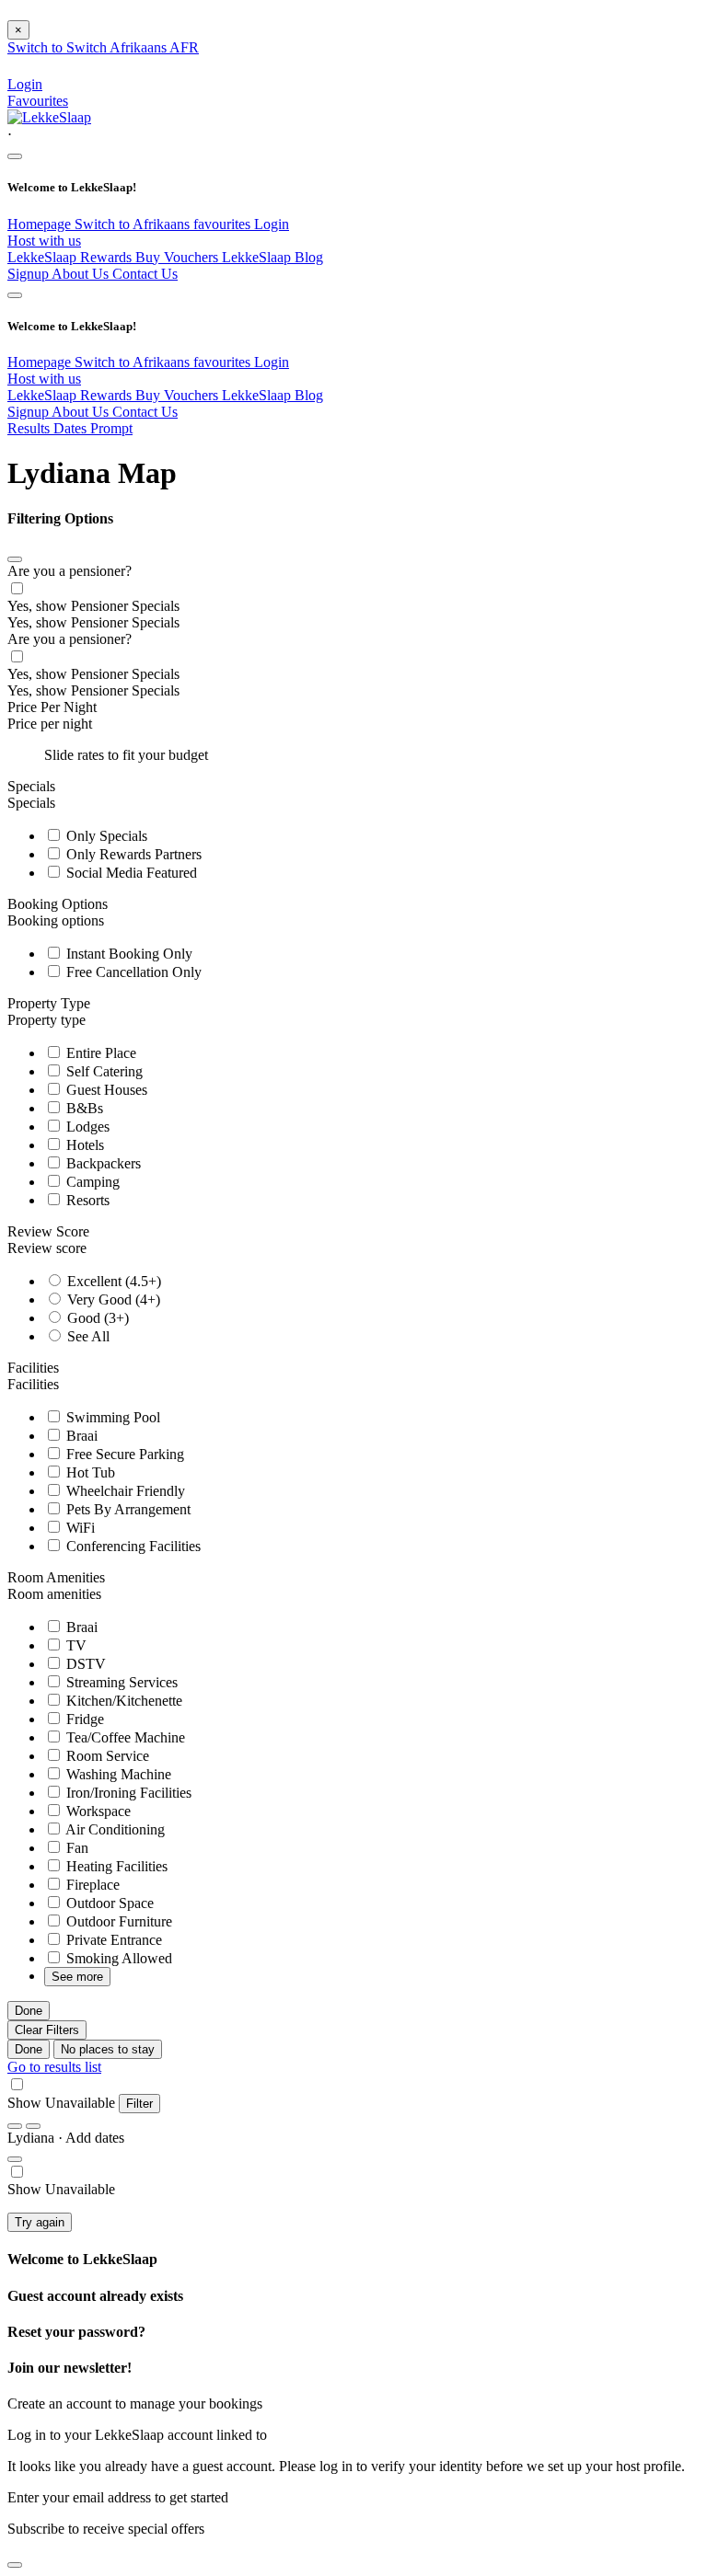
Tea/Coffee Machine (124, 1737)
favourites (224, 224)
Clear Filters (47, 2030)
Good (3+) (96, 1318)
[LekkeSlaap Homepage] (49, 117)
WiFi (79, 1528)
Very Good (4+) (112, 1299)
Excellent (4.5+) (112, 1281)
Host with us (44, 241)
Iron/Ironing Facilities (127, 1793)
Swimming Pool (111, 1417)
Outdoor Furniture (117, 1921)
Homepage (41, 224)
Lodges (86, 1127)
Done (29, 2011)
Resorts (86, 1200)
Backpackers (102, 1163)
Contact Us (145, 274)
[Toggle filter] (15, 2159)
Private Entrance (112, 1940)
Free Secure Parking (123, 1454)
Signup (29, 274)
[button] (353, 135)
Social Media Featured (130, 873)
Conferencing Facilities (132, 1546)
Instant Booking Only (127, 954)
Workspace (97, 1811)
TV (75, 1645)
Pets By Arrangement (127, 1509)
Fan (75, 1848)
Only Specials (105, 836)
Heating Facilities (115, 1866)
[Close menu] (15, 156)
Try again (40, 2222)
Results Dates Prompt (70, 428)
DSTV (84, 1664)
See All (87, 1336)
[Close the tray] (15, 2565)
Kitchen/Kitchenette (122, 1701)
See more (77, 1977)
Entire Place (99, 1053)
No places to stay (108, 2049)
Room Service (106, 1756)
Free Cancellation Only (132, 972)
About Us (82, 274)
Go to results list (54, 2067)
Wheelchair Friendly (124, 1491)
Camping (91, 1182)
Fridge (83, 1719)
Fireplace (91, 1885)
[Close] (15, 559)
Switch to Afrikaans (134, 224)
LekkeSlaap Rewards (71, 257)
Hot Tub (89, 1472)
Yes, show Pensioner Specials (93, 606)
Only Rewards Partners (132, 854)
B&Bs (83, 1108)
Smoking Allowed (117, 1958)
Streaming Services (120, 1682)
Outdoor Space (108, 1903)
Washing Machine (117, 1774)
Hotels (83, 1145)
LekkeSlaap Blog (272, 257)
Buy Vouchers (179, 257)
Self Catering (103, 1071)
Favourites (38, 101)
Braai (80, 1436)
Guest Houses (105, 1090)
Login (272, 224)
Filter (139, 2104)
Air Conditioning (114, 1829)
